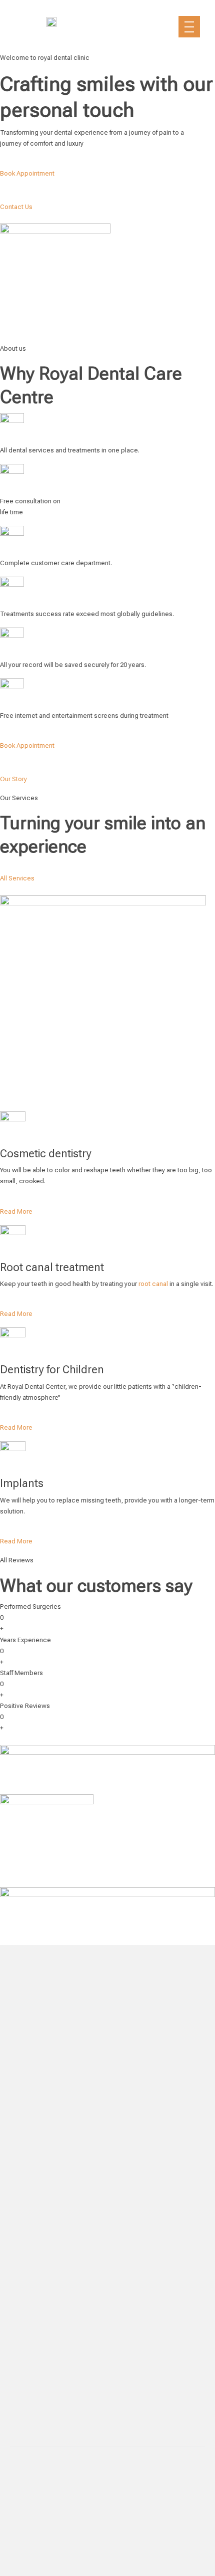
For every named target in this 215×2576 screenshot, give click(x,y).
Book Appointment (27, 173)
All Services (17, 878)
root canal (153, 1284)
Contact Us (16, 207)
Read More (16, 1211)
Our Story (13, 779)
